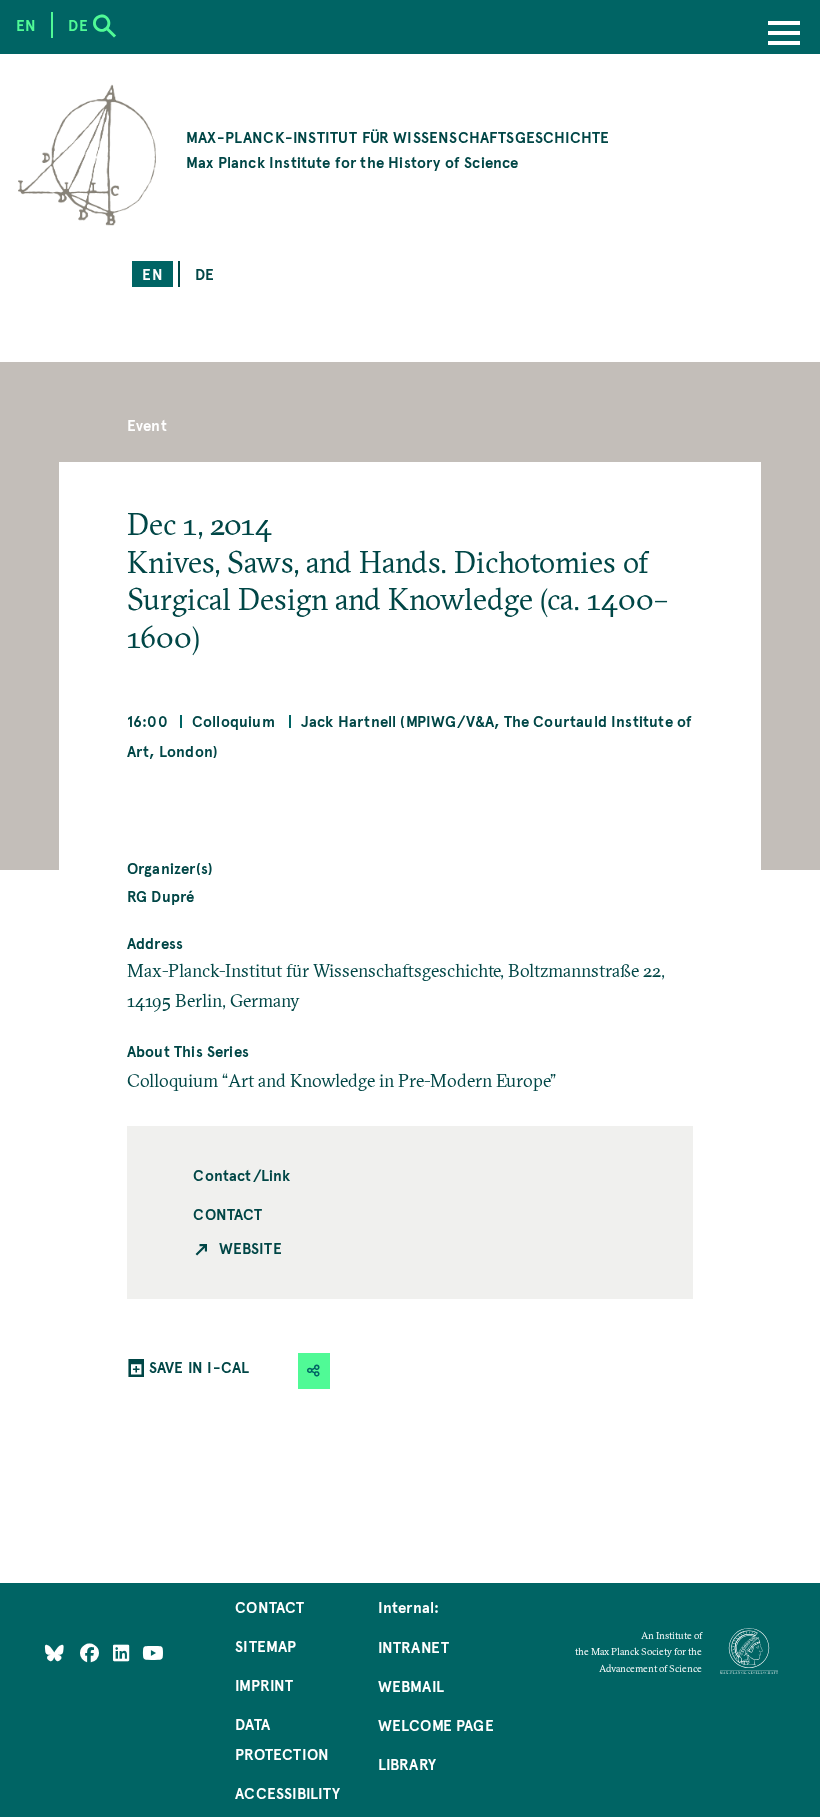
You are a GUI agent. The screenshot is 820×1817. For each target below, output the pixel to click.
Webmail (411, 1685)
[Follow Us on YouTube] (152, 1652)
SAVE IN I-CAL (199, 1366)
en (152, 273)
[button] (314, 1370)
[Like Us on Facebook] (91, 1652)
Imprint (264, 1684)
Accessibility (287, 1792)
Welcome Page (436, 1724)
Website (250, 1247)
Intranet (413, 1646)
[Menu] (784, 35)
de (204, 273)
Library (407, 1763)
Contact (227, 1213)
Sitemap (265, 1645)
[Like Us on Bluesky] (54, 1652)
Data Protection (282, 1738)
